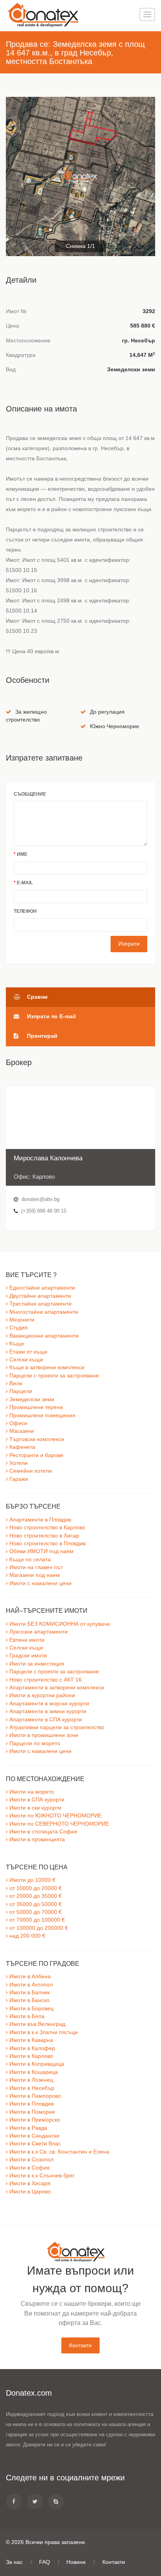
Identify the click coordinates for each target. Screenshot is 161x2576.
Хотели (18, 1463)
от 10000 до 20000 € (35, 1888)
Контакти (80, 2345)
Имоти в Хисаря (29, 2183)
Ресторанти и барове (36, 1455)
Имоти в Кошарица (33, 2072)
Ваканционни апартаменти (43, 1336)
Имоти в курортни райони (41, 1695)
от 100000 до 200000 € (38, 1928)
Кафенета (21, 1447)
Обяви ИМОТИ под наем (41, 1551)
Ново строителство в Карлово (47, 1528)
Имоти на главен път (35, 1567)
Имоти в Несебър (31, 2088)
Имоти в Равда (28, 2128)
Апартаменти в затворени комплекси (56, 1688)
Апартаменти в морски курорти (48, 1704)
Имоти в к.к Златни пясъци (43, 2032)
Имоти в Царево (29, 2192)
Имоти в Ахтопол (30, 1985)
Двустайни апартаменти (39, 1296)
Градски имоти (27, 1656)
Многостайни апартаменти (43, 1312)
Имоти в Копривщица (36, 2064)
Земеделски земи (31, 1399)
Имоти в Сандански (34, 2136)
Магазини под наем (34, 1575)
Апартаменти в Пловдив (39, 1520)
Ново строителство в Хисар (44, 1536)
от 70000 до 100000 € (36, 1920)
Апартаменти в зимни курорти (47, 1711)
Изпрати (129, 944)
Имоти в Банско (29, 2000)
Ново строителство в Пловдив (47, 1544)
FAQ (45, 2562)
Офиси (18, 1423)
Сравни (37, 997)
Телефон (25, 911)
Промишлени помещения (42, 1415)
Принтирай (41, 1036)
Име (21, 854)
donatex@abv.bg (40, 1199)
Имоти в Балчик (29, 1993)
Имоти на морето (31, 1792)
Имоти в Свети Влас (34, 2144)
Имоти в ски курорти (35, 1808)
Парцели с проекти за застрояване (53, 1376)
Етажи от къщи (28, 1352)
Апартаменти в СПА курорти (45, 1720)
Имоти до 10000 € (32, 1880)
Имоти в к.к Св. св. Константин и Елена (59, 2152)
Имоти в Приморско (34, 2120)
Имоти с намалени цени (40, 1583)
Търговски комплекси (36, 1439)
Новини (76, 2562)
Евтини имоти (26, 1640)
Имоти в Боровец (31, 2009)
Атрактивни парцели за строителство (56, 1727)
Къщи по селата (29, 1560)
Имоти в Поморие (31, 2112)
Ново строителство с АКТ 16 (45, 1680)
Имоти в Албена (29, 1977)
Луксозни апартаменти (38, 1632)
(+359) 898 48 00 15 (43, 1211)
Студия (18, 1328)
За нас (14, 2562)
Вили (15, 1383)
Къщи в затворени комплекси (46, 1367)
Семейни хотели (30, 1471)
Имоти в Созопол (31, 2160)
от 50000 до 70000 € (35, 1912)
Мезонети (21, 1320)
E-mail (23, 883)
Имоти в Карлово (30, 2056)
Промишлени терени (35, 1407)
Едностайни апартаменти (41, 1288)
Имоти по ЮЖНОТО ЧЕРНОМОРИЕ (55, 1816)
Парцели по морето (34, 1743)
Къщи (16, 1344)
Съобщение (30, 794)
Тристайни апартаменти (40, 1304)
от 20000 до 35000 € (35, 1896)
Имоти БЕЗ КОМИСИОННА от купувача (59, 1624)
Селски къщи (25, 1360)
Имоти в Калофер (31, 2048)
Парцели (20, 1391)
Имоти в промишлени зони (43, 1735)
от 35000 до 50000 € (35, 1904)
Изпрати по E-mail (51, 1016)
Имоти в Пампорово (34, 2096)
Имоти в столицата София (43, 1832)
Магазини (21, 1431)
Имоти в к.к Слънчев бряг (41, 2176)
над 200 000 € (27, 1936)
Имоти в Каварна (30, 2040)
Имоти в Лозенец (30, 2080)
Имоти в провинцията (36, 1839)
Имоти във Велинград (37, 2024)
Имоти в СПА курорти (36, 1800)
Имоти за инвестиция (36, 1664)
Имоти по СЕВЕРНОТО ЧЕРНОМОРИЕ (58, 1824)
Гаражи (18, 1479)
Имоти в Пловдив (31, 2104)
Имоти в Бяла (26, 2016)
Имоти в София (29, 2168)
